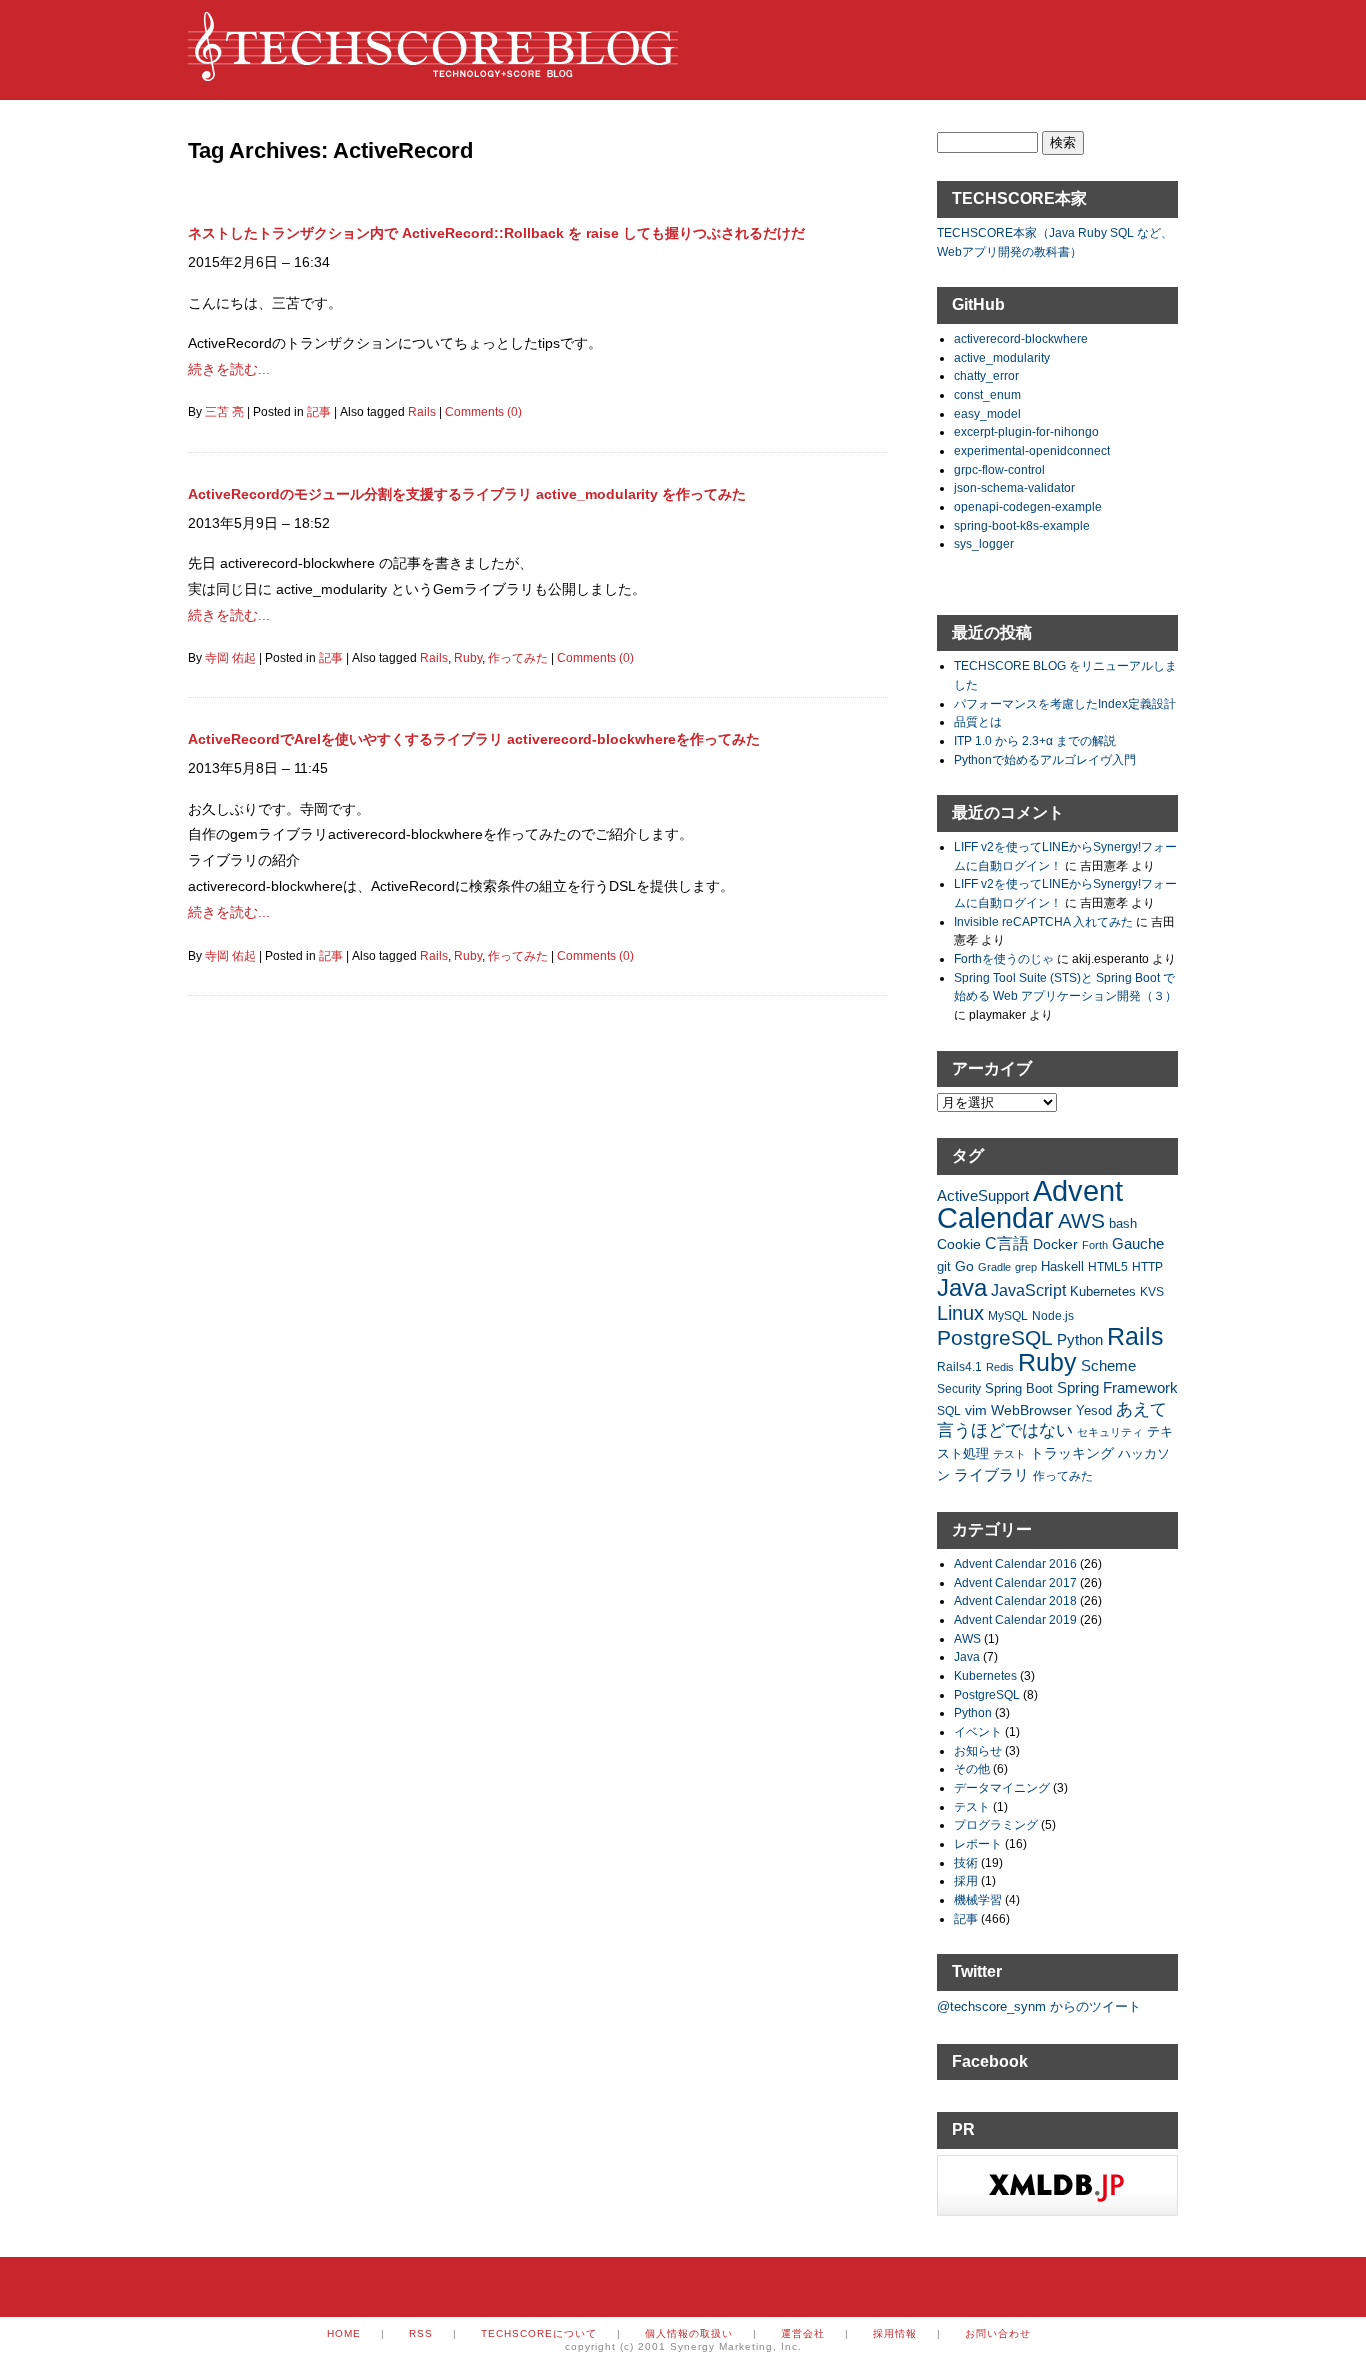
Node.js (1053, 1315)
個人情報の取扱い (689, 2333)
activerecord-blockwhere (1021, 338)
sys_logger (984, 543)
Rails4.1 (959, 1366)
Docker (1055, 1244)
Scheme (1108, 1365)
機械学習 (978, 1899)
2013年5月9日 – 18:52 (259, 523)
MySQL (1008, 1315)
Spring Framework (1117, 1387)
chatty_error (986, 375)
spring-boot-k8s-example (1022, 525)
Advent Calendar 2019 (1015, 1619)
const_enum (987, 394)
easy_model (987, 413)
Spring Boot (1019, 1389)
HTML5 (1108, 1266)
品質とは (978, 721)
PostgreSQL (995, 1337)
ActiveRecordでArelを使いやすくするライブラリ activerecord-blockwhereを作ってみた (474, 739)
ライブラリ (991, 1474)
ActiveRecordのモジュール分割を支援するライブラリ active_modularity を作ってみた (467, 494)
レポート (978, 1843)
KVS (1152, 1291)
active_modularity (1002, 357)
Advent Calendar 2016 (1015, 1563)
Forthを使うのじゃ (1004, 958)
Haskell (1062, 1266)
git (944, 1267)
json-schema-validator (1014, 487)
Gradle (994, 1267)
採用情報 (895, 2333)
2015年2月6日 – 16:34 (259, 262)
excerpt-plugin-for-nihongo (1026, 431)
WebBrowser (1031, 1410)
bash (1123, 1224)
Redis (1000, 1367)
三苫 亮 (224, 412)
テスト (1009, 1454)
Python (1080, 1339)
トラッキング (1072, 1453)
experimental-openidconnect (1032, 450)
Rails (422, 412)
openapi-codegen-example (1028, 506)
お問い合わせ (998, 2333)
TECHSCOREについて (539, 2333)
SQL (949, 1410)
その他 (972, 1768)
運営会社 (803, 2333)
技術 (966, 1862)
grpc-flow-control (999, 469)
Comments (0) (483, 412)
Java (962, 1287)
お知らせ (978, 1750)
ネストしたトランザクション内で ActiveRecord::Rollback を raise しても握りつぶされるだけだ (496, 233)
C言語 (1007, 1243)
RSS (421, 2333)
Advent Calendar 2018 (1015, 1600)
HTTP (1147, 1266)
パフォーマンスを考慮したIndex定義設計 (1065, 703)
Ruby (468, 658)
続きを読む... (229, 369)
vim (976, 1410)
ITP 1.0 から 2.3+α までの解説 (1035, 740)
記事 (319, 412)
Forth (1095, 1245)
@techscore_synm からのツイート (1039, 2006)
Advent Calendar (1030, 1204)
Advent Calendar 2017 (1015, 1582)
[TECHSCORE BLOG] (433, 71)
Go (964, 1266)
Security (959, 1388)
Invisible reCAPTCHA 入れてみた (1043, 921)
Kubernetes (1103, 1291)
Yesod (1094, 1411)
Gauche (1138, 1243)
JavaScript (1028, 1290)
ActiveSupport (983, 1195)
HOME (344, 2333)
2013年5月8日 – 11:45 (258, 768)
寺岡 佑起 (230, 658)
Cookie (959, 1244)
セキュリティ (1110, 1432)
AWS (1081, 1220)
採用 (966, 1880)
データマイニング (1002, 1787)
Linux (960, 1313)
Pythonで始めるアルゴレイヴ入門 (1045, 759)
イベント (978, 1731)
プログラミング (996, 1824)
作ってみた (518, 658)
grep (1026, 1267)
